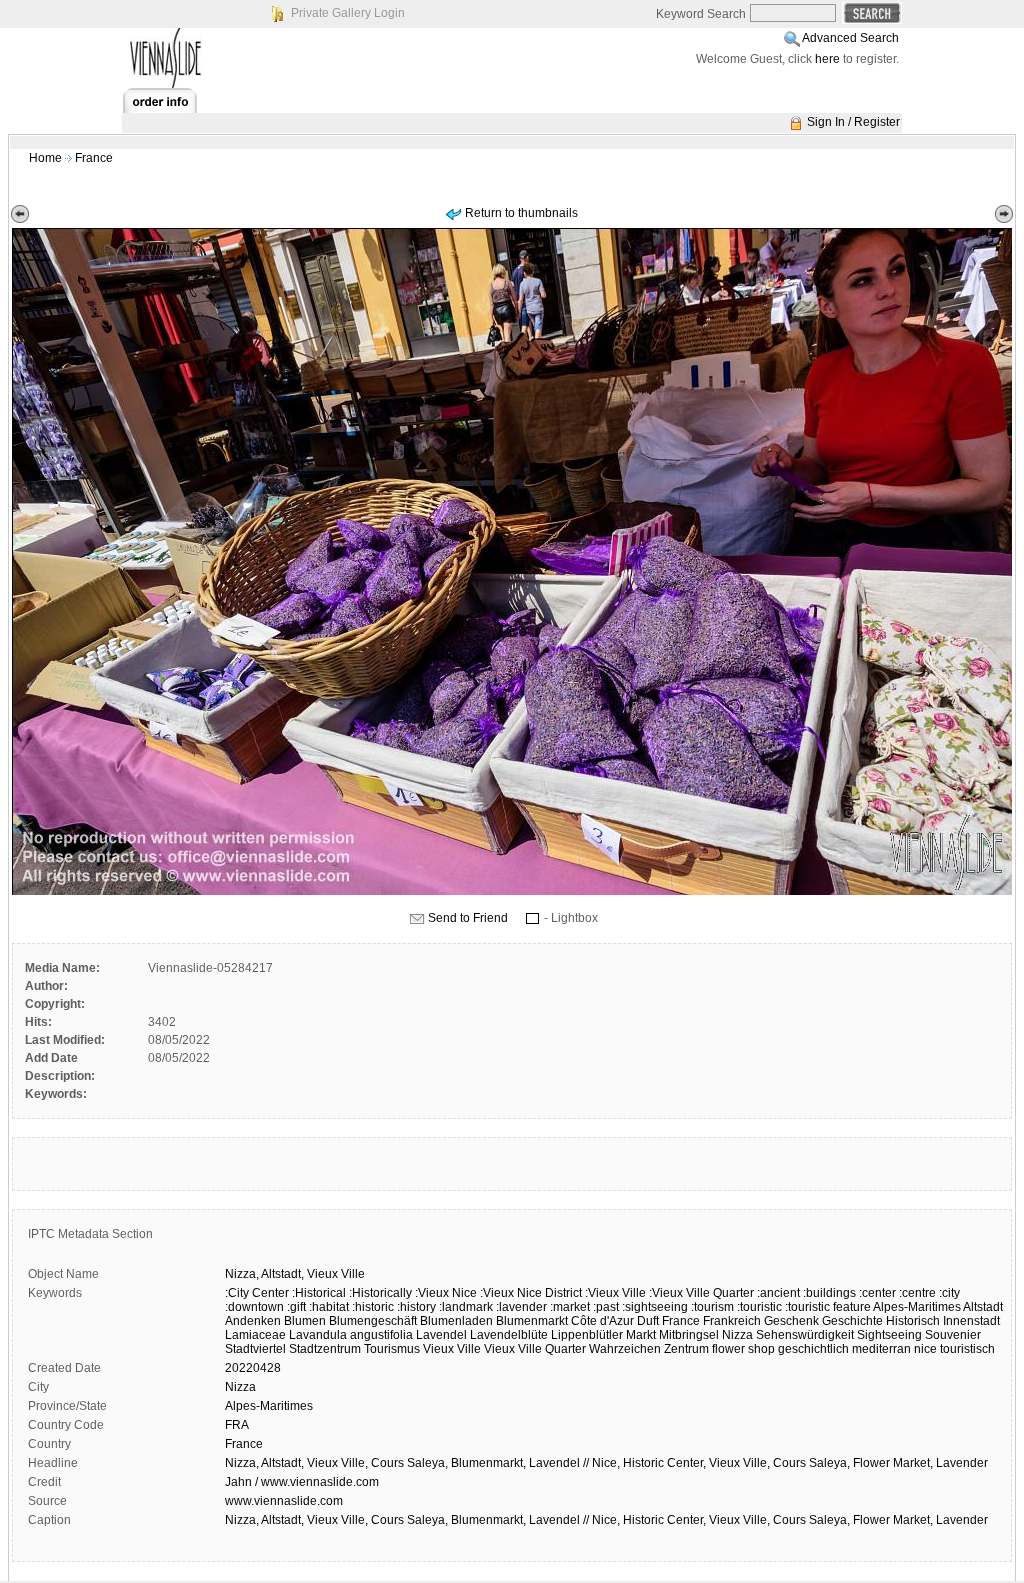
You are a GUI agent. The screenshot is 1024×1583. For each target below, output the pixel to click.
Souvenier (953, 1335)
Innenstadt (971, 1321)
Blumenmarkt (532, 1321)
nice (925, 1349)
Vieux (322, 1274)
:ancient (778, 1293)
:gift (296, 1307)
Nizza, (242, 1274)
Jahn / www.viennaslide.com (302, 1482)
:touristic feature (828, 1307)
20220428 (253, 1368)
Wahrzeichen (625, 1349)
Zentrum (686, 1349)
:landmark (466, 1307)
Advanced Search (850, 38)
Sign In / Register (853, 122)
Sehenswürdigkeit (805, 1335)
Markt (641, 1335)
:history (416, 1307)
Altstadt (983, 1307)
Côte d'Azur (602, 1321)
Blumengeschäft (373, 1321)
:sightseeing (655, 1307)
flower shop (743, 1349)
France (94, 158)
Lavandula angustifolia (351, 1335)
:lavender (521, 1307)
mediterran (881, 1349)
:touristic (759, 1307)
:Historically (380, 1293)
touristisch (967, 1349)
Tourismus (392, 1349)
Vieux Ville (452, 1349)
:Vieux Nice (446, 1293)
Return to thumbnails (521, 213)
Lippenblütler (587, 1335)
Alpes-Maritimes (917, 1307)
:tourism (712, 1307)
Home (45, 158)
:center (877, 1293)
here (827, 59)
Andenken (253, 1321)
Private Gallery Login (348, 13)
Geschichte (852, 1321)
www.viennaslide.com (284, 1501)
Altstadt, (282, 1274)
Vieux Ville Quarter (535, 1349)
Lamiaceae (255, 1335)
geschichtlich (813, 1349)
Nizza (737, 1335)
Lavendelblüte (509, 1335)
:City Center (257, 1293)
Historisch (913, 1321)
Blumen (305, 1321)
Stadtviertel (255, 1349)
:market (570, 1307)
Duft (648, 1321)
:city (949, 1293)
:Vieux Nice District (531, 1293)
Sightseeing (889, 1335)
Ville (353, 1274)
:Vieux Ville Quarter (701, 1293)
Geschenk (791, 1321)
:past (606, 1307)
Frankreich (732, 1321)
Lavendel (441, 1335)
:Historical (319, 1293)
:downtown (254, 1307)
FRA (237, 1425)
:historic (373, 1307)
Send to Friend (468, 918)
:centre (917, 1293)
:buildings (829, 1293)
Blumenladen (456, 1321)
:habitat (329, 1307)
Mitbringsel (689, 1335)
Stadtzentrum (325, 1349)
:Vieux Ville (615, 1293)
